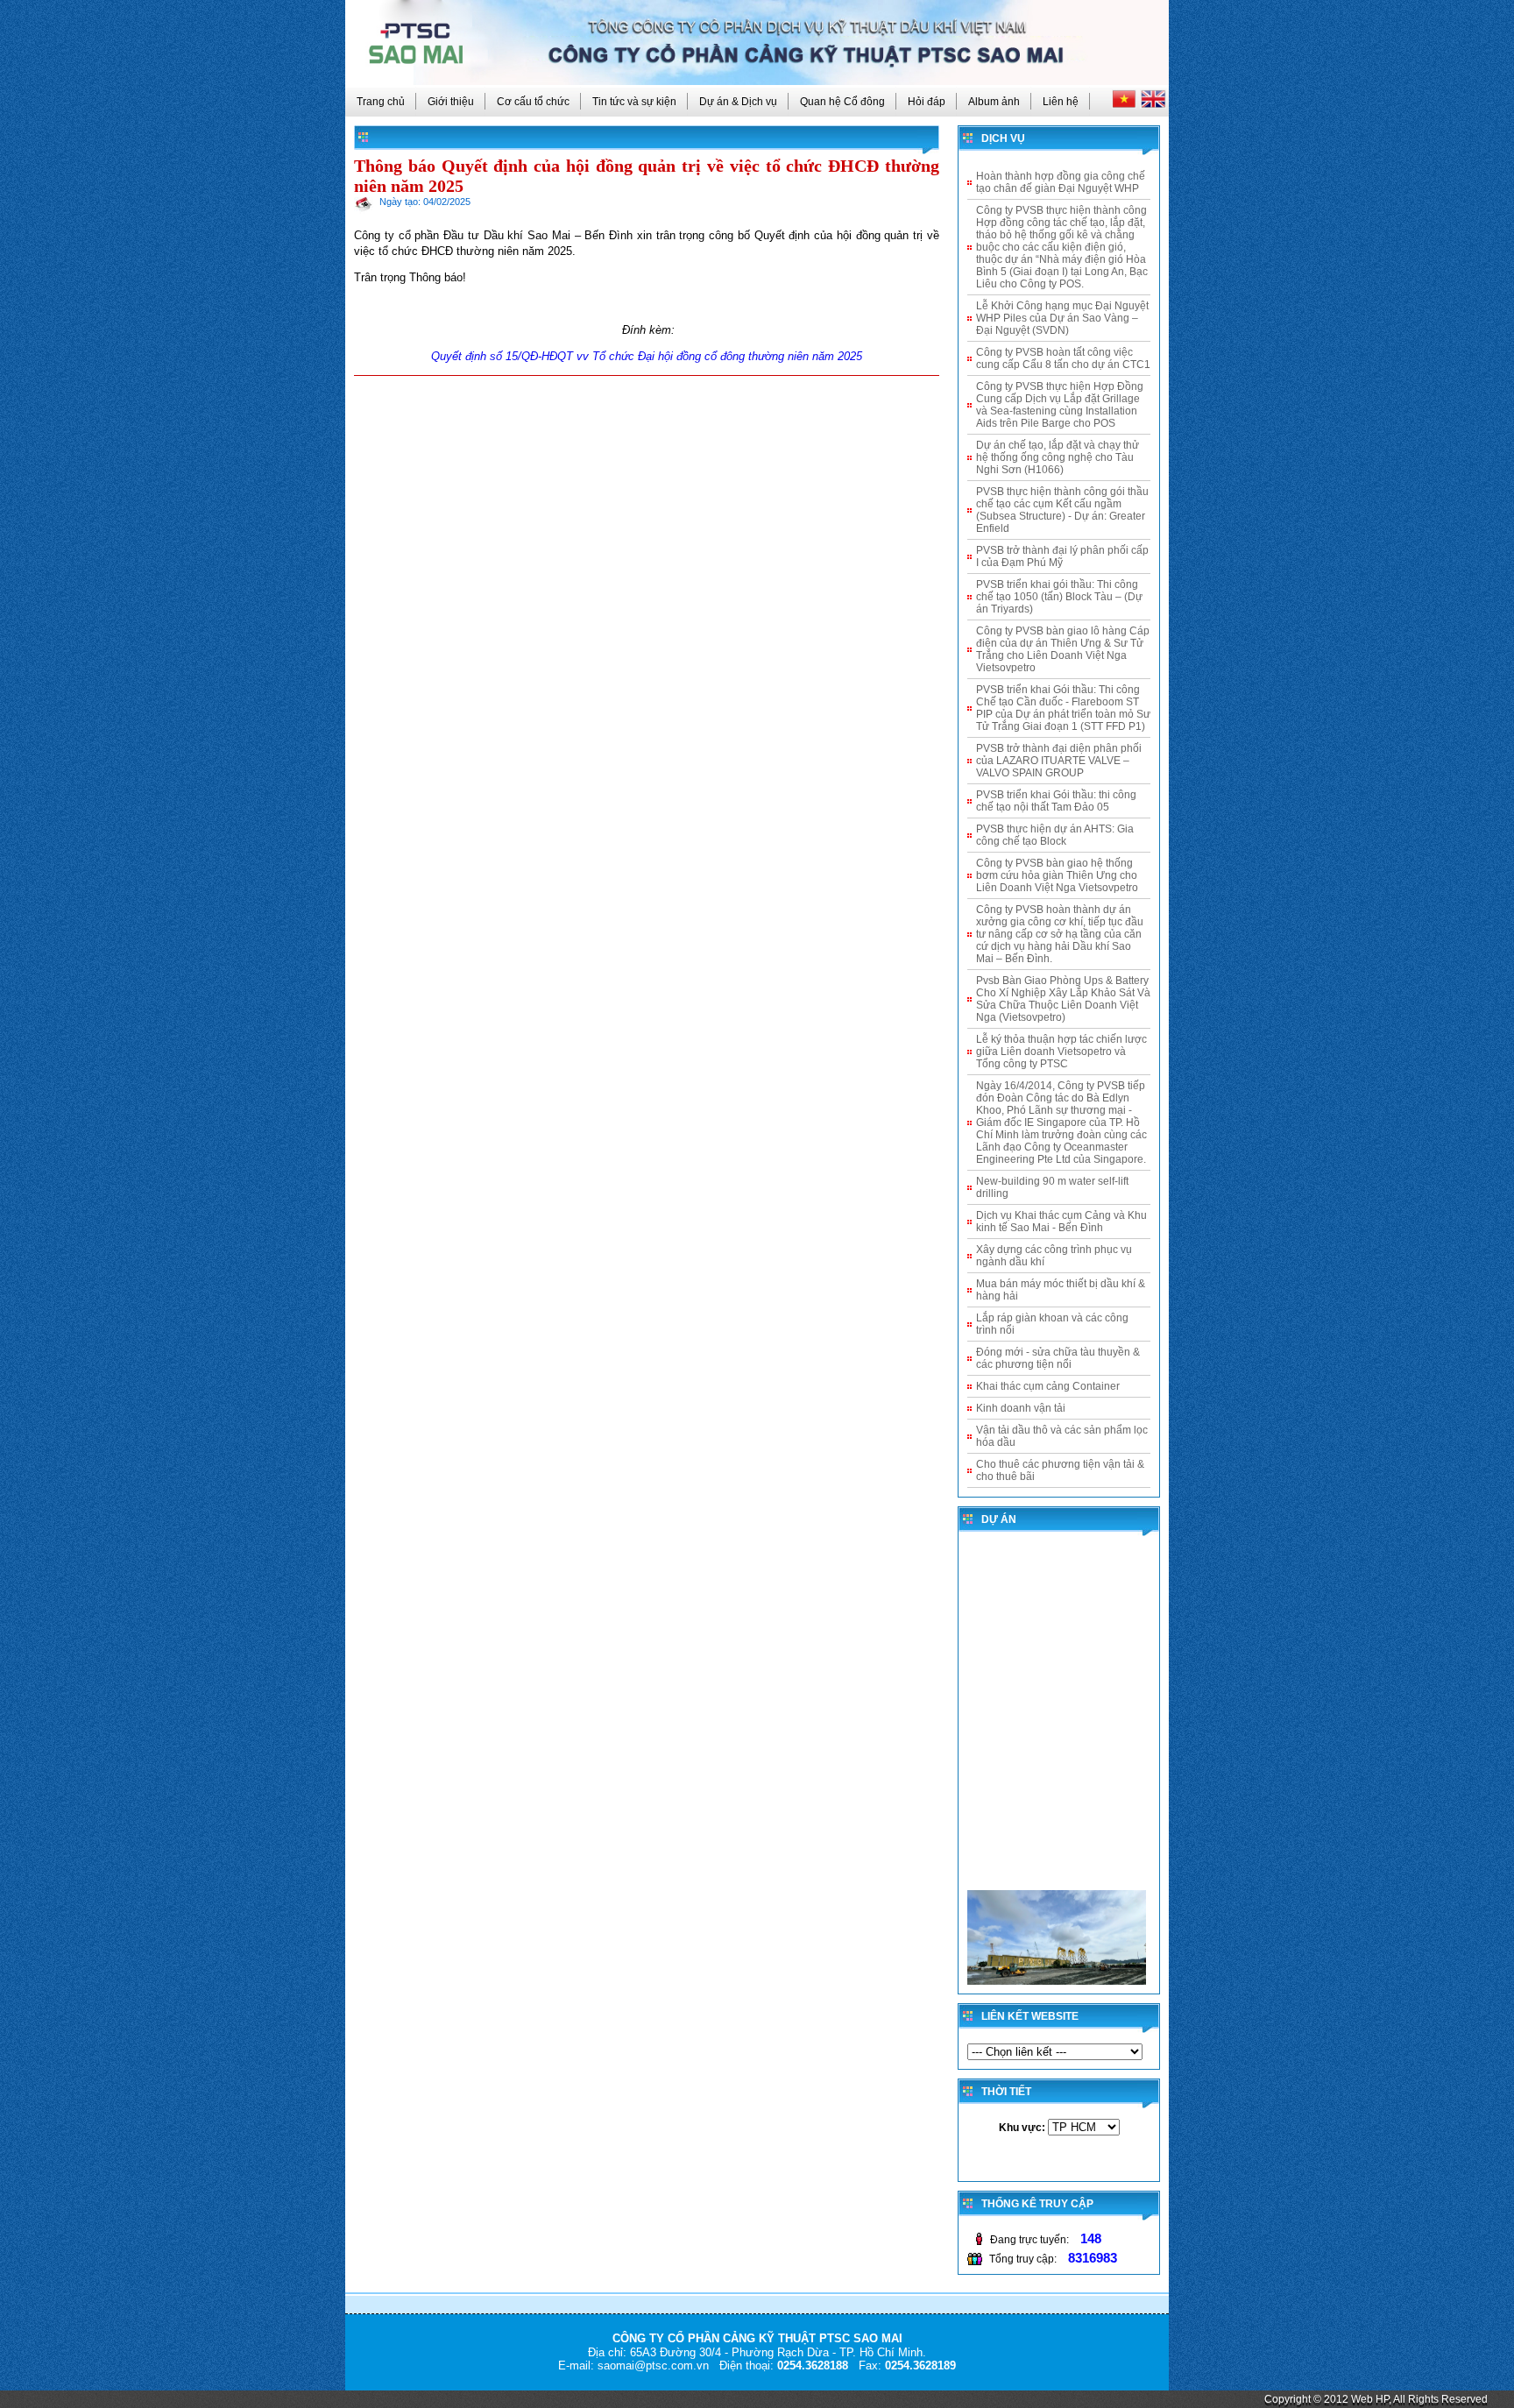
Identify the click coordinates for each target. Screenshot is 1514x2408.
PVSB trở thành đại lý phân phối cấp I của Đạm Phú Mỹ (1062, 556)
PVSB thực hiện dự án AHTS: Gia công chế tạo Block (1055, 835)
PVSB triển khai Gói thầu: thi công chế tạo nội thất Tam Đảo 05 (1056, 801)
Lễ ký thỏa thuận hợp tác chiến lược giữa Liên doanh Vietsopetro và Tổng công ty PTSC (1061, 1052)
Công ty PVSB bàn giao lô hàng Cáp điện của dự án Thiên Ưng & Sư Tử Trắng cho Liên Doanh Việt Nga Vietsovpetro (1063, 649)
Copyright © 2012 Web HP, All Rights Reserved (1376, 2399)
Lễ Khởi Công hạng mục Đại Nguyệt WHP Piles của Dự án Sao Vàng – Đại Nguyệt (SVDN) (1062, 318)
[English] (1153, 104)
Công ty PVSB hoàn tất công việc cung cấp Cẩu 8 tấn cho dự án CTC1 (1063, 358)
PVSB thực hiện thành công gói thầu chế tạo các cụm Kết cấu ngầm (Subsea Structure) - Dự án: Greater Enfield (1062, 510)
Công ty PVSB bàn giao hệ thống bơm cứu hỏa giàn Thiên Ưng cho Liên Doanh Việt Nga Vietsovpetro (1057, 875)
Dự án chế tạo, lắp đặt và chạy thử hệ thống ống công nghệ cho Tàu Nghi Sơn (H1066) (1058, 457)
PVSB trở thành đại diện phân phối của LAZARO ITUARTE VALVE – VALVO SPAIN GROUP (1059, 761)
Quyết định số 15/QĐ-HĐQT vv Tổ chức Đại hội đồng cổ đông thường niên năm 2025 (647, 356)
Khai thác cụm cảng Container (1048, 1386)
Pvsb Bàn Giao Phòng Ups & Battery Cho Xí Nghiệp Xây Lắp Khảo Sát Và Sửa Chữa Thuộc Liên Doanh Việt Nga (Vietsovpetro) (1063, 999)
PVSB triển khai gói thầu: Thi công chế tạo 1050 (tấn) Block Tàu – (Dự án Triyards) (1059, 597)
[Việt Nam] (1125, 104)
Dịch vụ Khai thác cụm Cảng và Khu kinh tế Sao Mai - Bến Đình (1061, 1222)
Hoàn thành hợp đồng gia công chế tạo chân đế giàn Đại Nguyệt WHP (1061, 182)
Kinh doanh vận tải (1021, 1408)
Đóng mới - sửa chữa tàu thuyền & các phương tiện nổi (1058, 1358)
